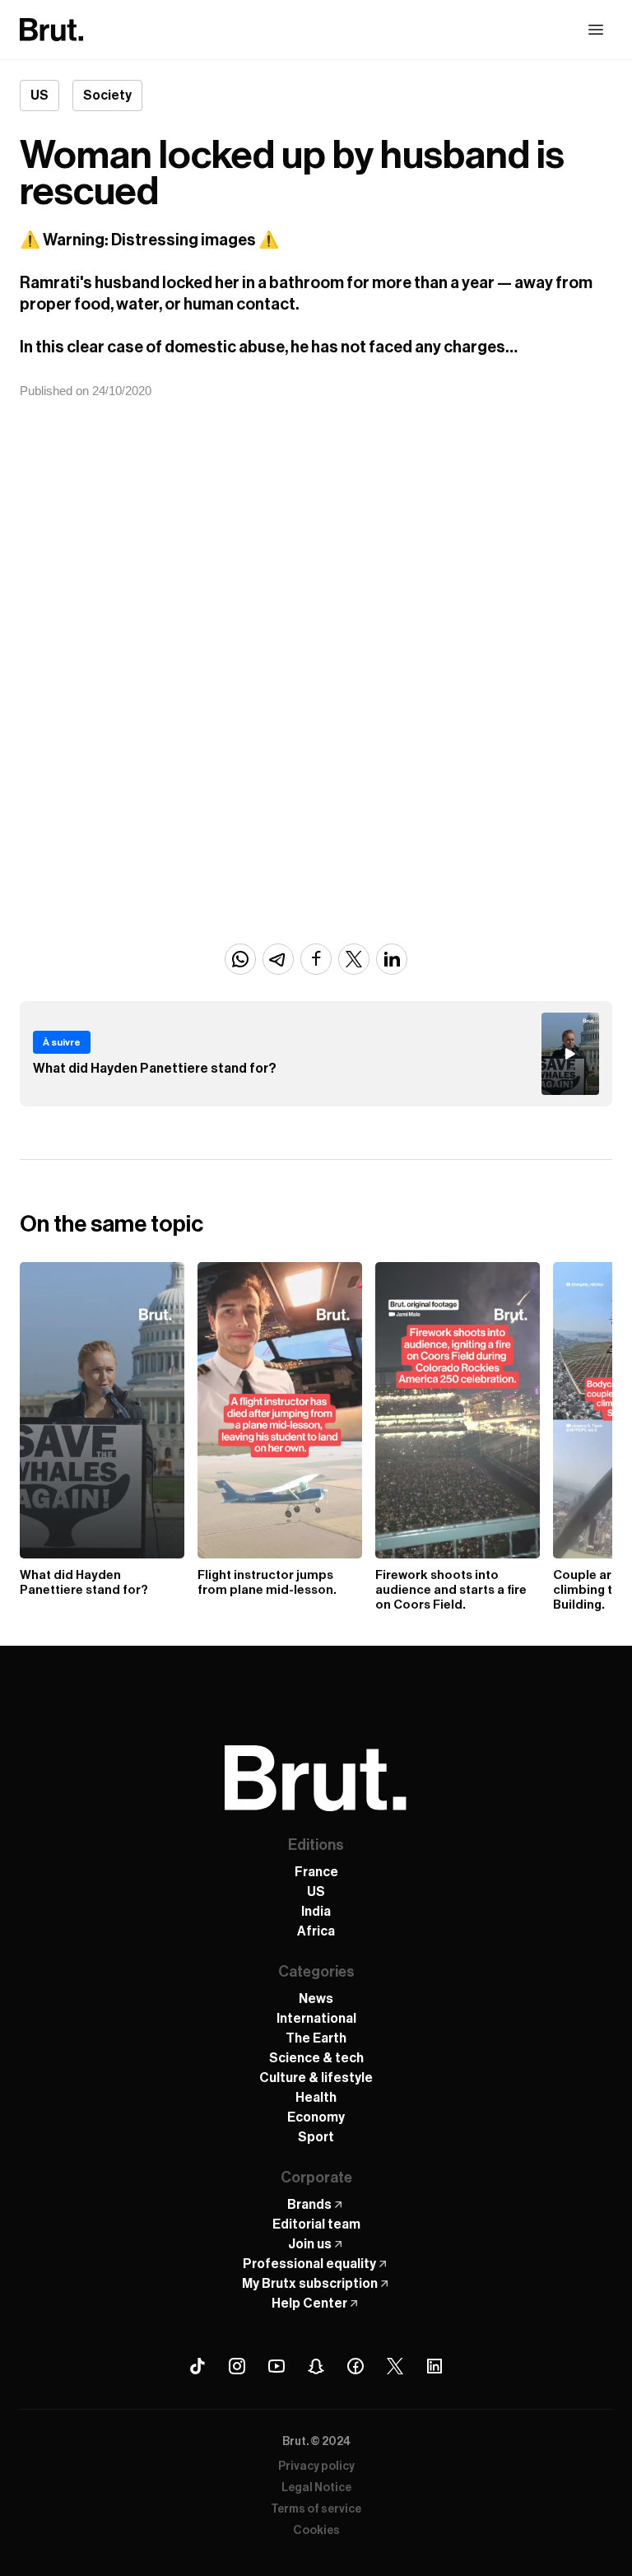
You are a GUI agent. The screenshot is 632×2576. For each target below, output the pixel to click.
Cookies (316, 2531)
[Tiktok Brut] (197, 2366)
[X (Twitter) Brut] (395, 2366)
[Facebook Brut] (355, 2366)
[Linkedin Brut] (434, 2366)
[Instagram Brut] (237, 2366)
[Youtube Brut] (276, 2366)
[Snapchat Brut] (316, 2366)
